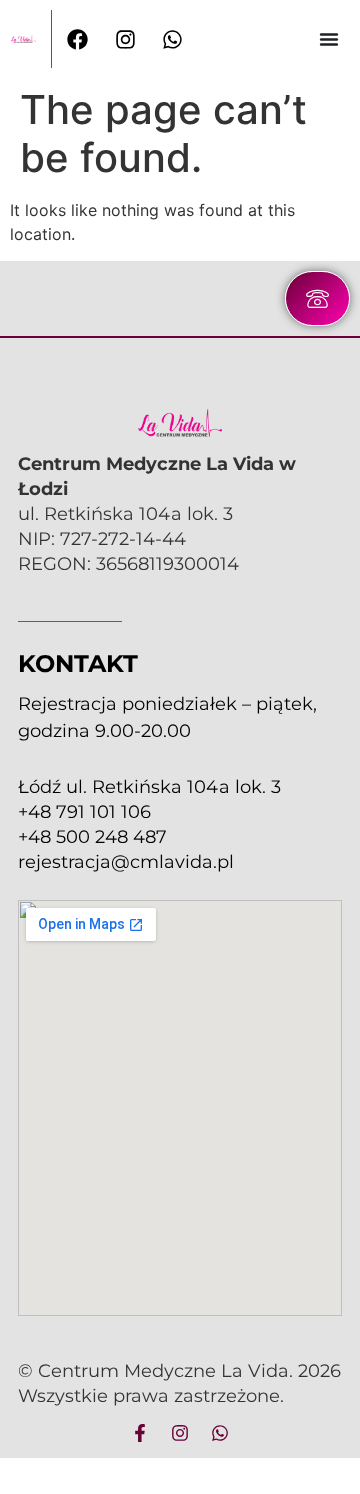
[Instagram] (180, 1433)
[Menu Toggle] (329, 39)
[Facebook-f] (140, 1433)
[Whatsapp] (220, 1433)
